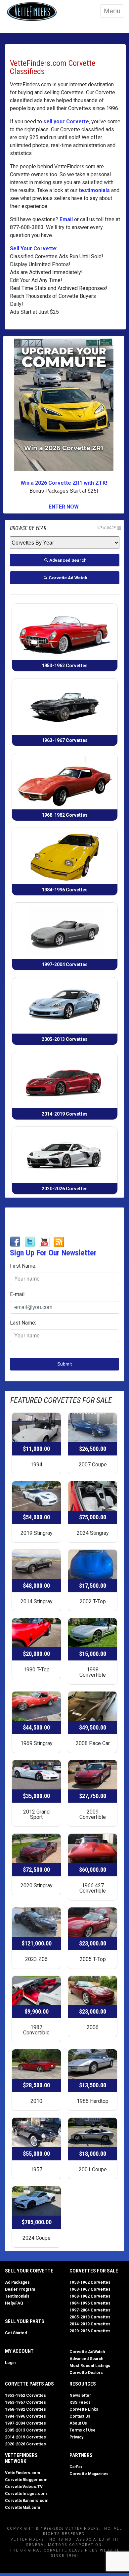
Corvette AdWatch (87, 2352)
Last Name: (23, 1323)
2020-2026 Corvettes (90, 2331)
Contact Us (80, 2416)
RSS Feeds (80, 2402)
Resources (83, 2384)
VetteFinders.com (22, 2473)
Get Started (16, 2333)
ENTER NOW (64, 507)
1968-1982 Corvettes (90, 2296)
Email (66, 219)
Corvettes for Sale (94, 2271)
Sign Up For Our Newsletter (53, 1253)
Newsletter (80, 2395)
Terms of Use (83, 2430)
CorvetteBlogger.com (26, 2480)
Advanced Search (86, 2359)
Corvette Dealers (86, 2373)
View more (107, 528)
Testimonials (17, 2296)
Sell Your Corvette (33, 248)
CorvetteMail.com (22, 2508)
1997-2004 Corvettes (90, 2310)
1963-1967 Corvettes (90, 2289)
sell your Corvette (66, 122)
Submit (64, 1364)
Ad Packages (17, 2282)
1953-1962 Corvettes (90, 2282)
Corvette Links (84, 2409)
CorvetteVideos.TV (24, 2487)
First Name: (23, 1266)
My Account (19, 2351)
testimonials (94, 190)
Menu (112, 11)
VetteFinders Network (21, 2458)
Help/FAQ (14, 2303)
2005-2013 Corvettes (90, 2317)
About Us (78, 2423)
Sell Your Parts (25, 2321)
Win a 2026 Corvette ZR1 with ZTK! (64, 483)
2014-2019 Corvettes (90, 2324)
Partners (81, 2455)
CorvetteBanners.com (27, 2501)
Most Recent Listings (90, 2366)
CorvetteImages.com (26, 2494)
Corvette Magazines (89, 2474)
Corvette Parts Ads (29, 2384)
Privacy (76, 2437)
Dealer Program (20, 2289)
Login (10, 2363)
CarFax (76, 2467)
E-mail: (18, 1294)
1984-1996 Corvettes (90, 2303)
